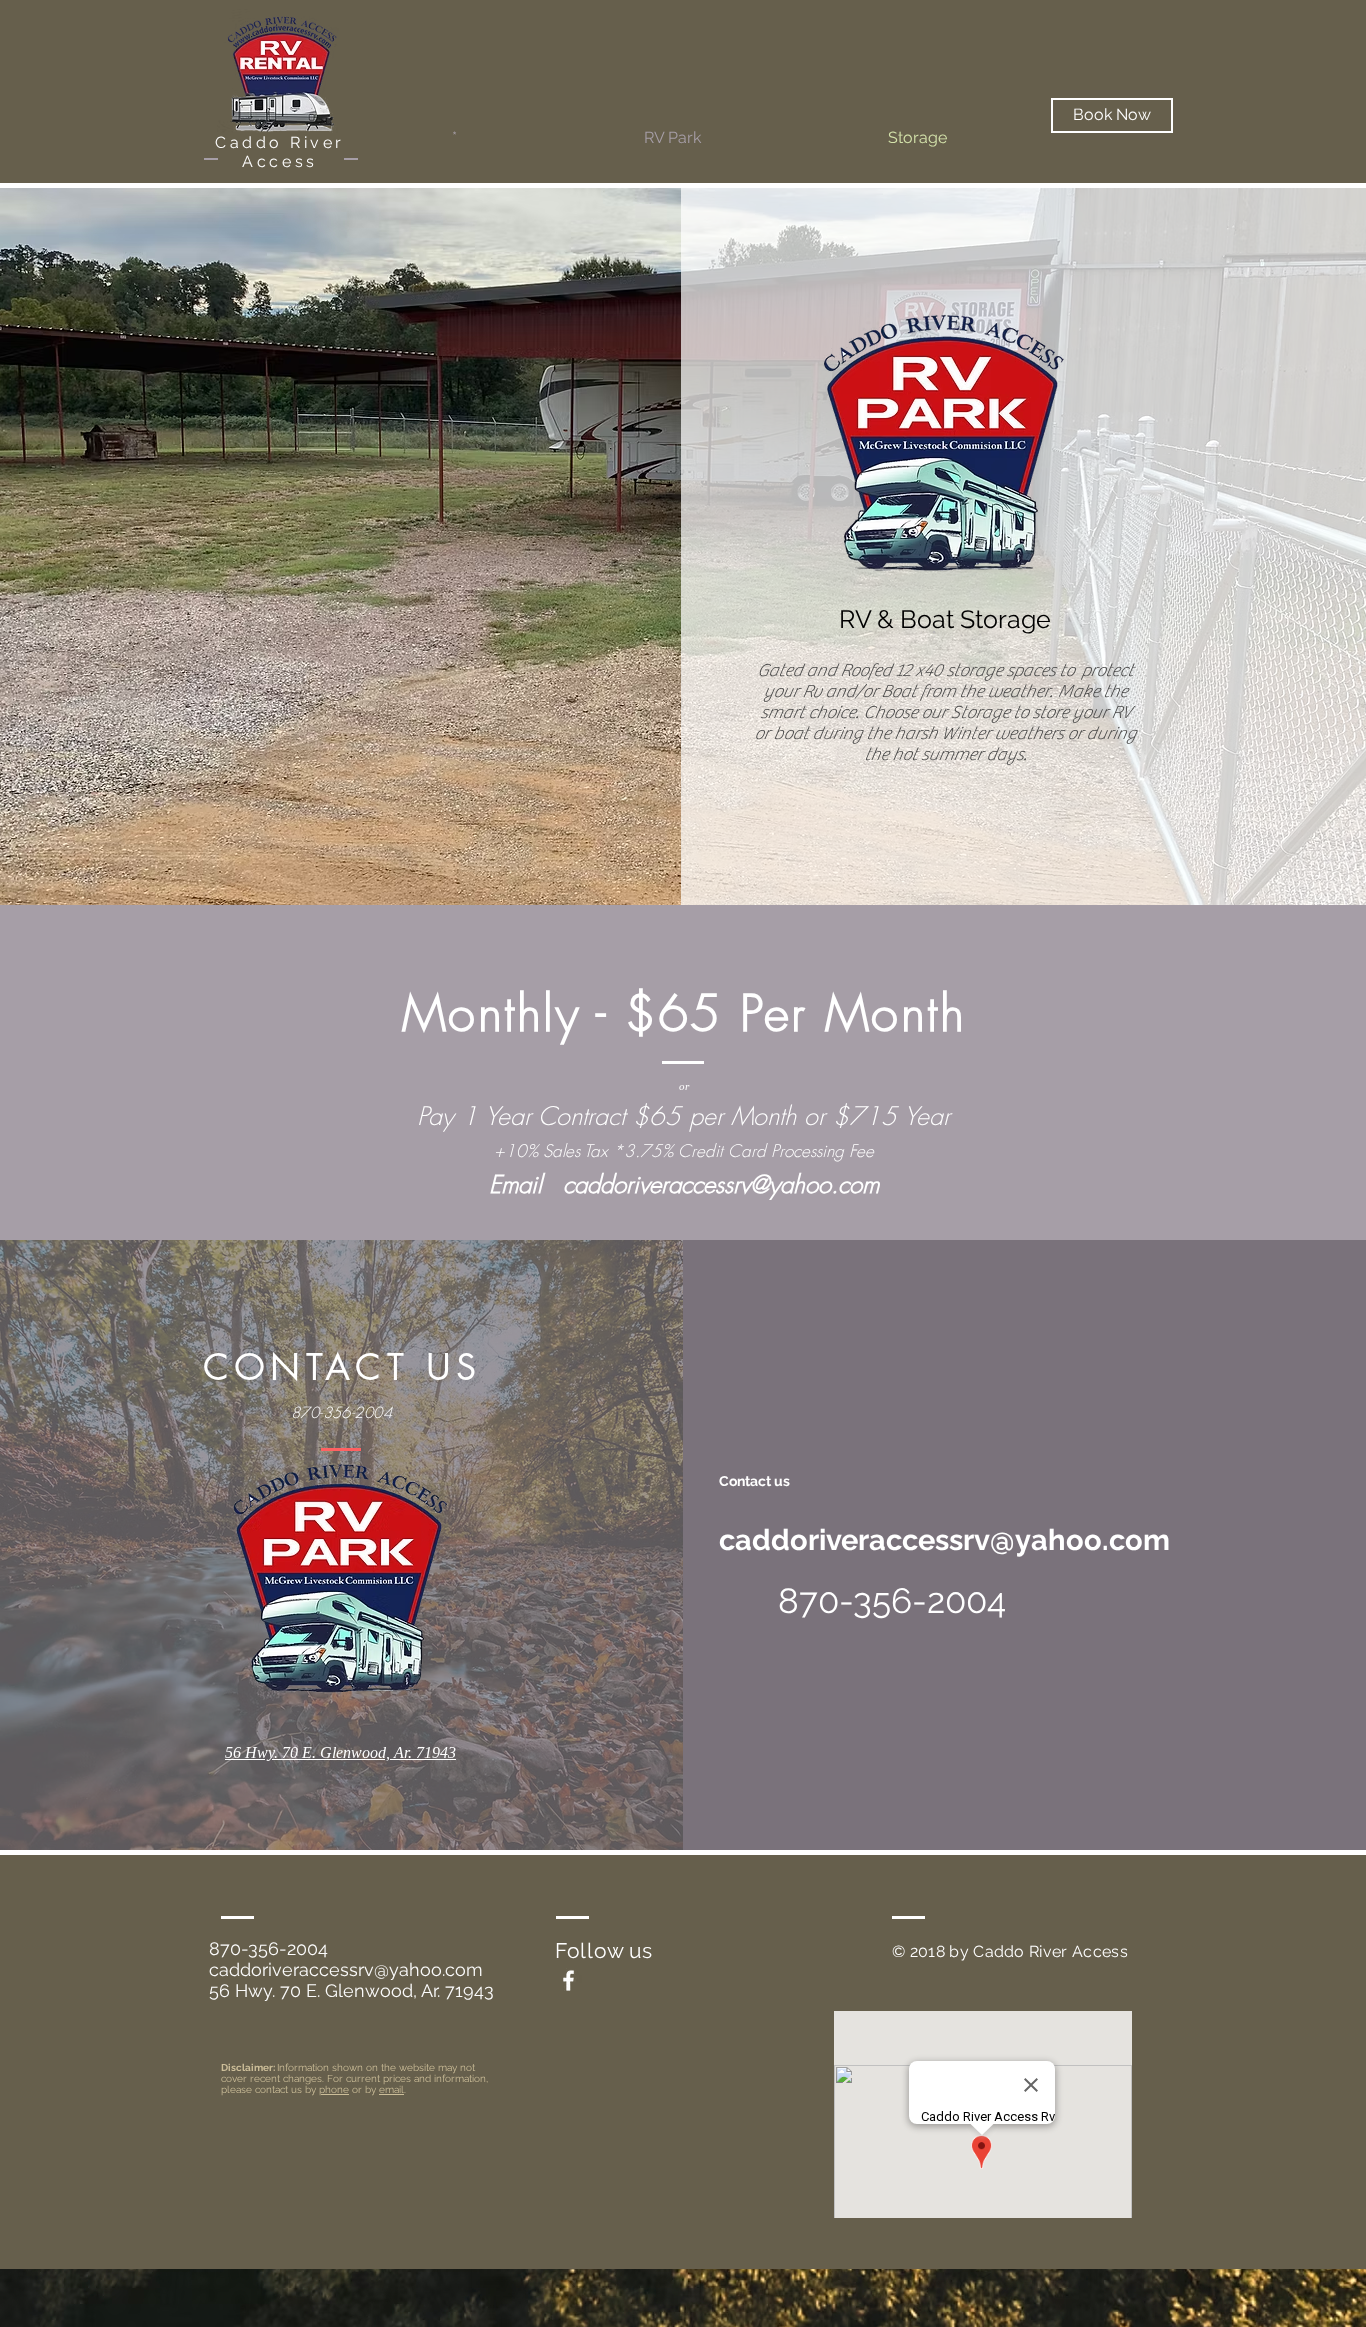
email (391, 2089)
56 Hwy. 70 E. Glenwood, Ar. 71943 (351, 1990)
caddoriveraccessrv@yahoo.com (721, 1184)
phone (334, 2089)
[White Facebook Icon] (568, 1980)
